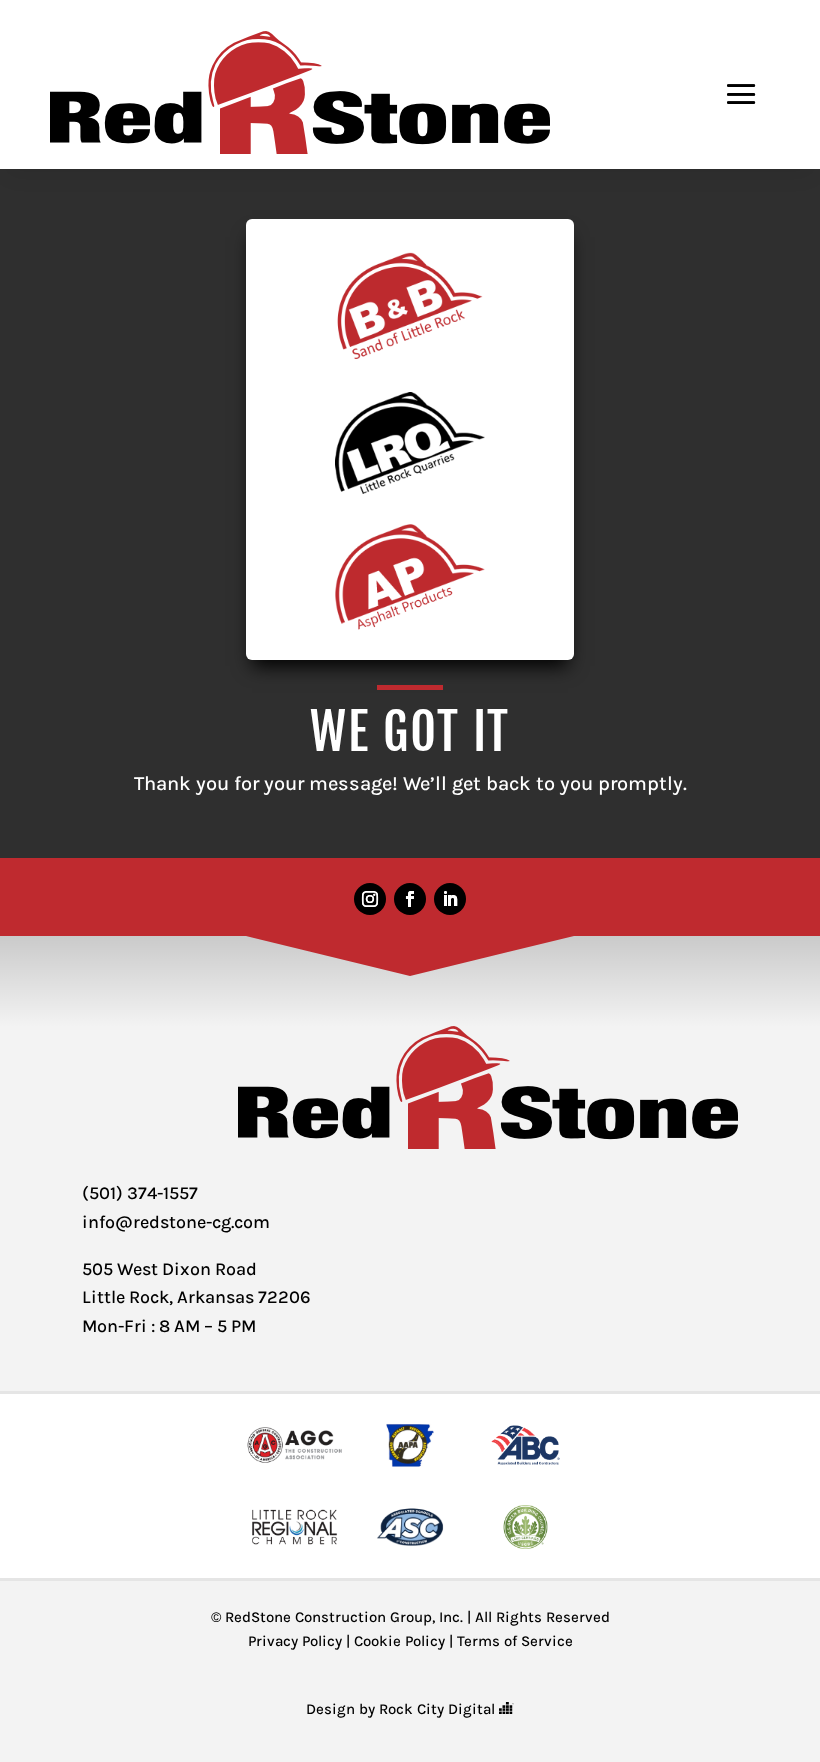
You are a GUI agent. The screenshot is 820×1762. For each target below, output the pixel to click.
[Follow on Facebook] (410, 899)
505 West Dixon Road (169, 1269)
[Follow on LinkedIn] (450, 899)
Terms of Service (515, 1641)
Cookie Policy (399, 1641)
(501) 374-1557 (140, 1193)
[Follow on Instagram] (370, 899)
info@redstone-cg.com (176, 1222)
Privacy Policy (295, 1641)
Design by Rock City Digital (402, 1709)
